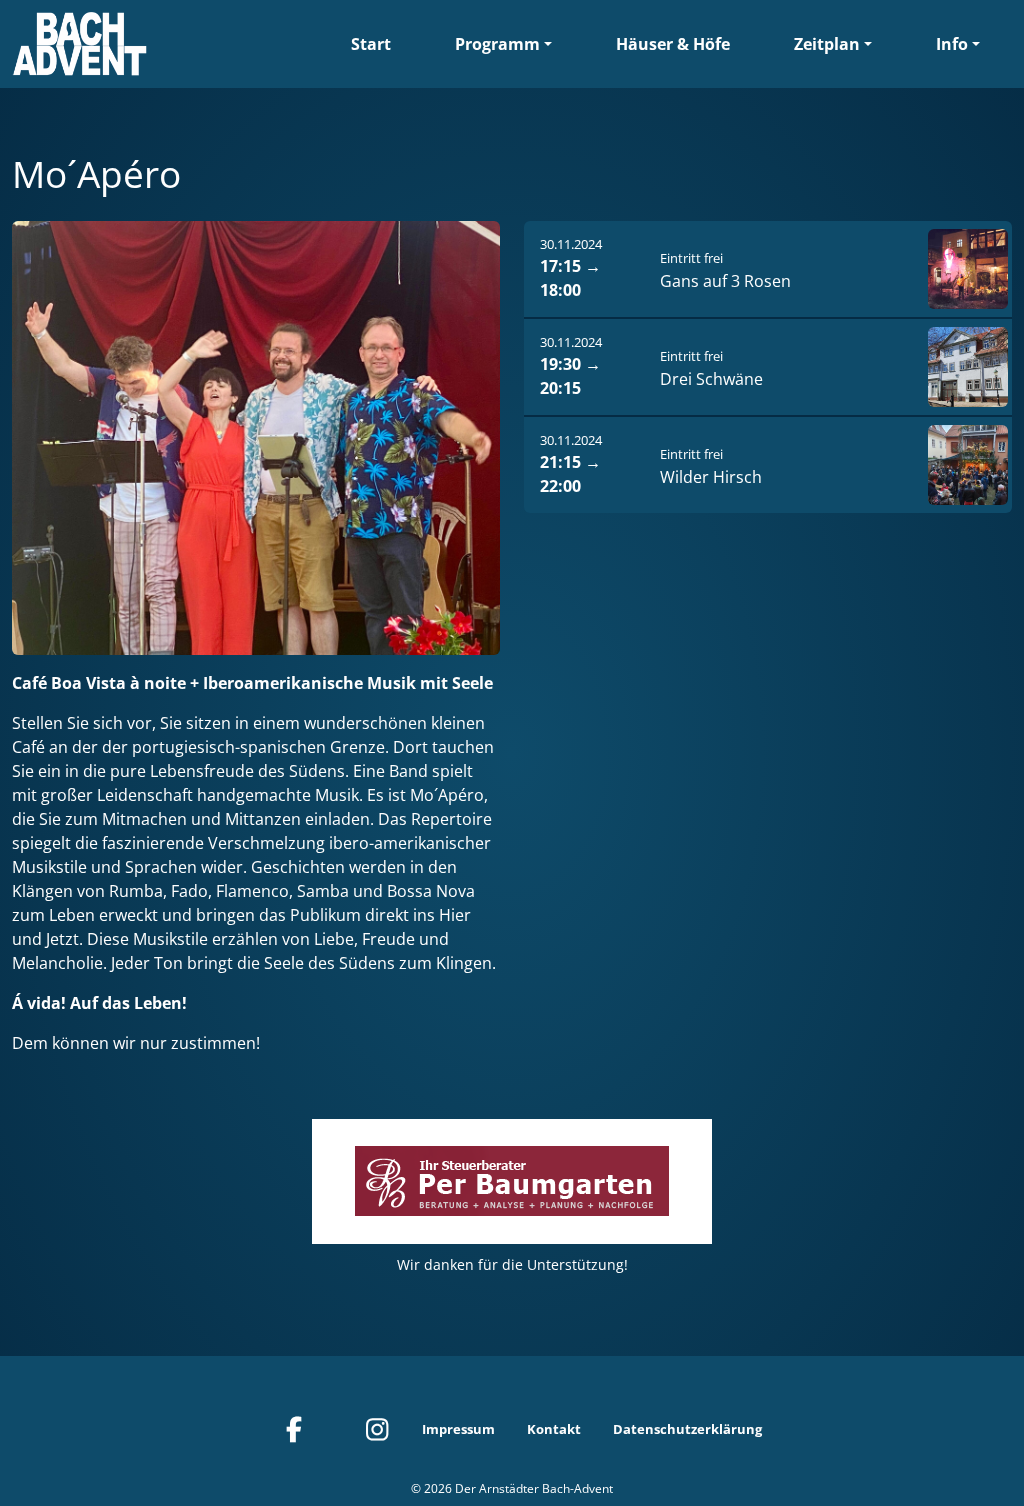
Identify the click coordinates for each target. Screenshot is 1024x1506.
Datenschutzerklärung (687, 1429)
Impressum (458, 1429)
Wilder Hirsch (711, 477)
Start (371, 44)
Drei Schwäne (711, 379)
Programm (497, 44)
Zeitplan (827, 44)
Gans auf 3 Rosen (725, 281)
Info (952, 44)
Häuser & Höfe (673, 44)
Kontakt (554, 1429)
